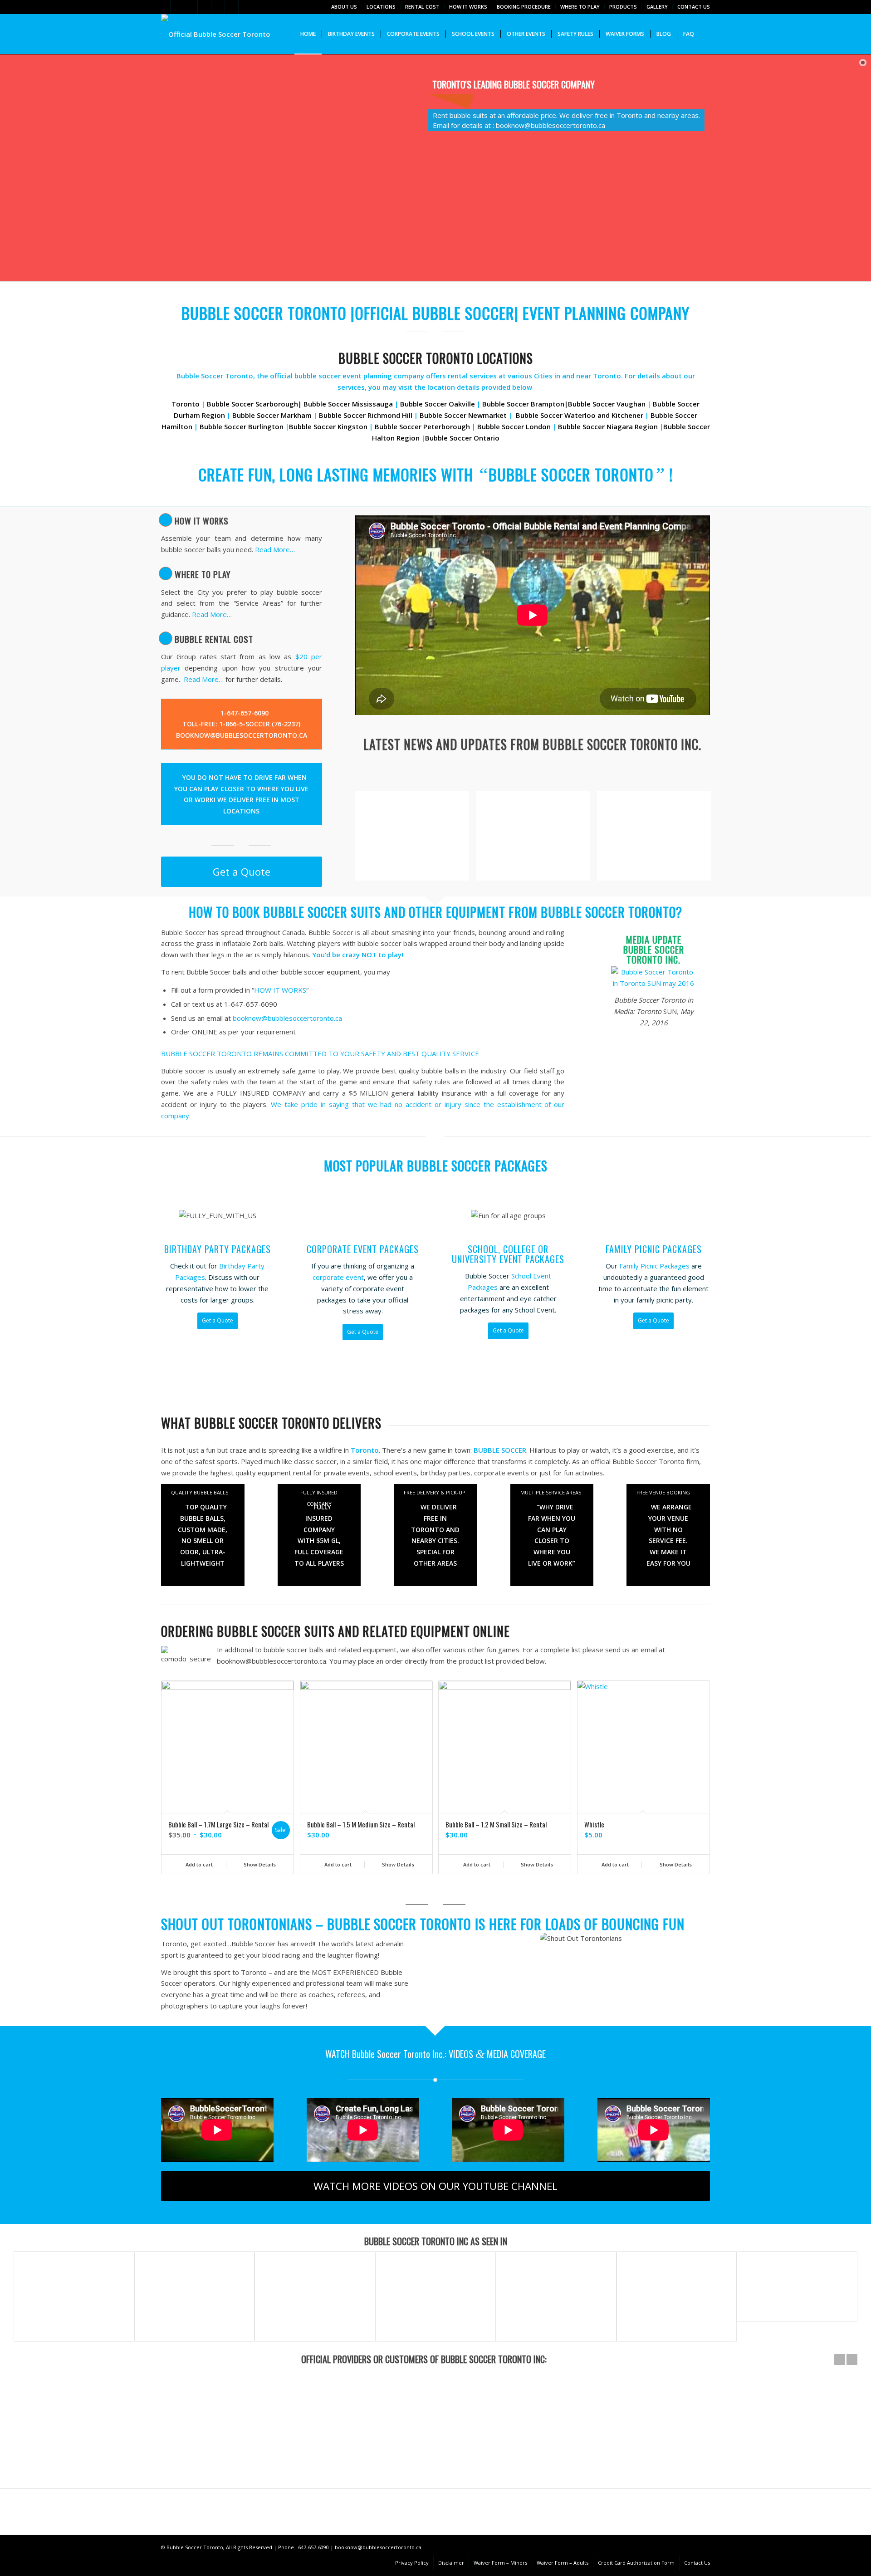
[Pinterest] (218, 7)
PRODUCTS (623, 7)
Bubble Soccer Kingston (328, 426)
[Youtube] (245, 7)
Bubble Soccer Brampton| (525, 404)
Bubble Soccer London (514, 426)
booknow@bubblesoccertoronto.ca (287, 1018)
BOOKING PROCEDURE (524, 7)
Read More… (275, 549)
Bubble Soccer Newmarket (463, 415)
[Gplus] (191, 7)
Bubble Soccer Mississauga (348, 404)
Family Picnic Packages (655, 1266)
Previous (175, 1756)
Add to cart (198, 1864)
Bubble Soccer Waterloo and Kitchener (580, 415)
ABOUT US (344, 7)
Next (696, 1756)
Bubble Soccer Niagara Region (608, 426)
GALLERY (657, 7)
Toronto (186, 404)
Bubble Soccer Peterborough (422, 426)
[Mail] (232, 7)
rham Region (204, 415)
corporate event (338, 1277)
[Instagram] (204, 7)
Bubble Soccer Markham (272, 415)
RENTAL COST (422, 7)
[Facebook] (177, 7)
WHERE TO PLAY (580, 7)
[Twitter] (164, 7)
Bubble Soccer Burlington (241, 426)
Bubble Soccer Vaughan (607, 404)
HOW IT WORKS (468, 7)
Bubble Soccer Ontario (462, 438)
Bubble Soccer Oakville (438, 404)
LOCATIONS (381, 7)
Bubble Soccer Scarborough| (254, 404)
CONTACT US (694, 7)
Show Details (259, 1864)
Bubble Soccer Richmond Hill (366, 415)
